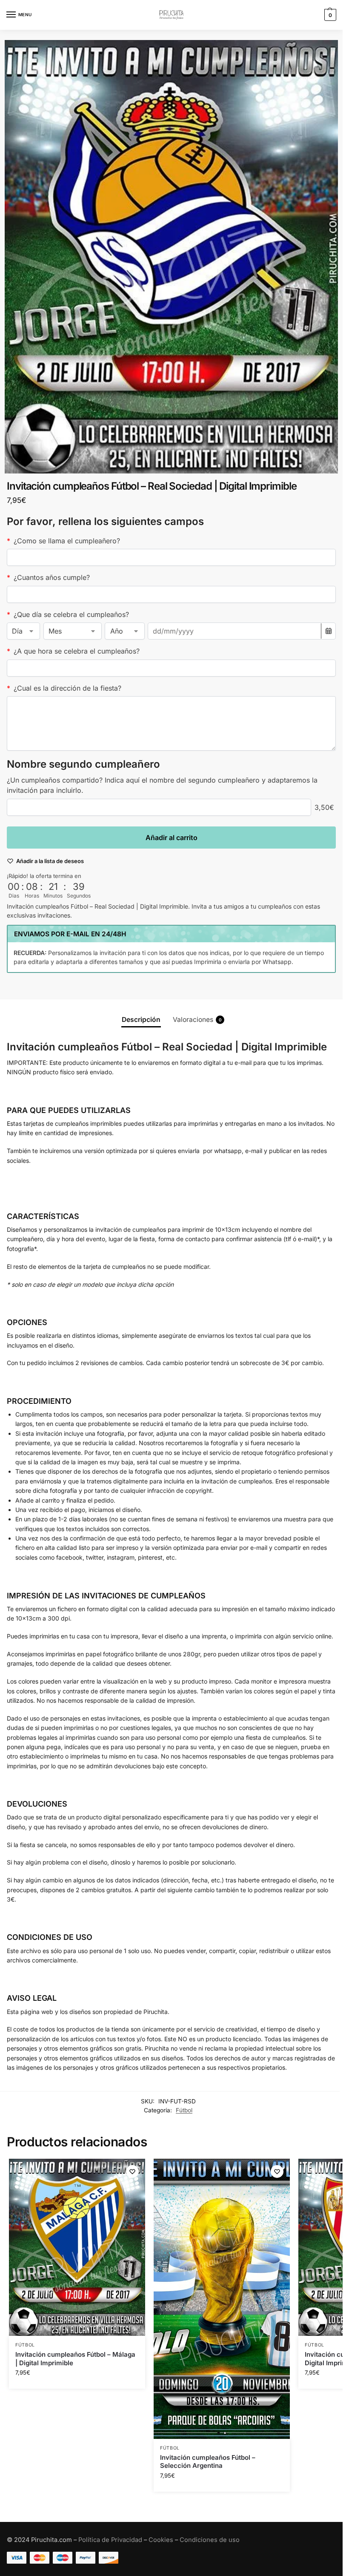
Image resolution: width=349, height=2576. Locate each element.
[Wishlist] (132, 2172)
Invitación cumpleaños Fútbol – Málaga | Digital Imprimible (75, 2359)
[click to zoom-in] (171, 257)
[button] (329, 15)
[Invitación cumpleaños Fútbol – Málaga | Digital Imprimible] (77, 2247)
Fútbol (184, 2110)
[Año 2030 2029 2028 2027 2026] (124, 631)
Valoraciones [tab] (197, 1020)
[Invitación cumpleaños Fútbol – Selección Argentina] (222, 2299)
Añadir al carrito (172, 838)
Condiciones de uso (210, 2540)
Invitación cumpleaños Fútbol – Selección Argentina (208, 2462)
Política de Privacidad (110, 2540)
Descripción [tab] (141, 1020)
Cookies (161, 2540)
